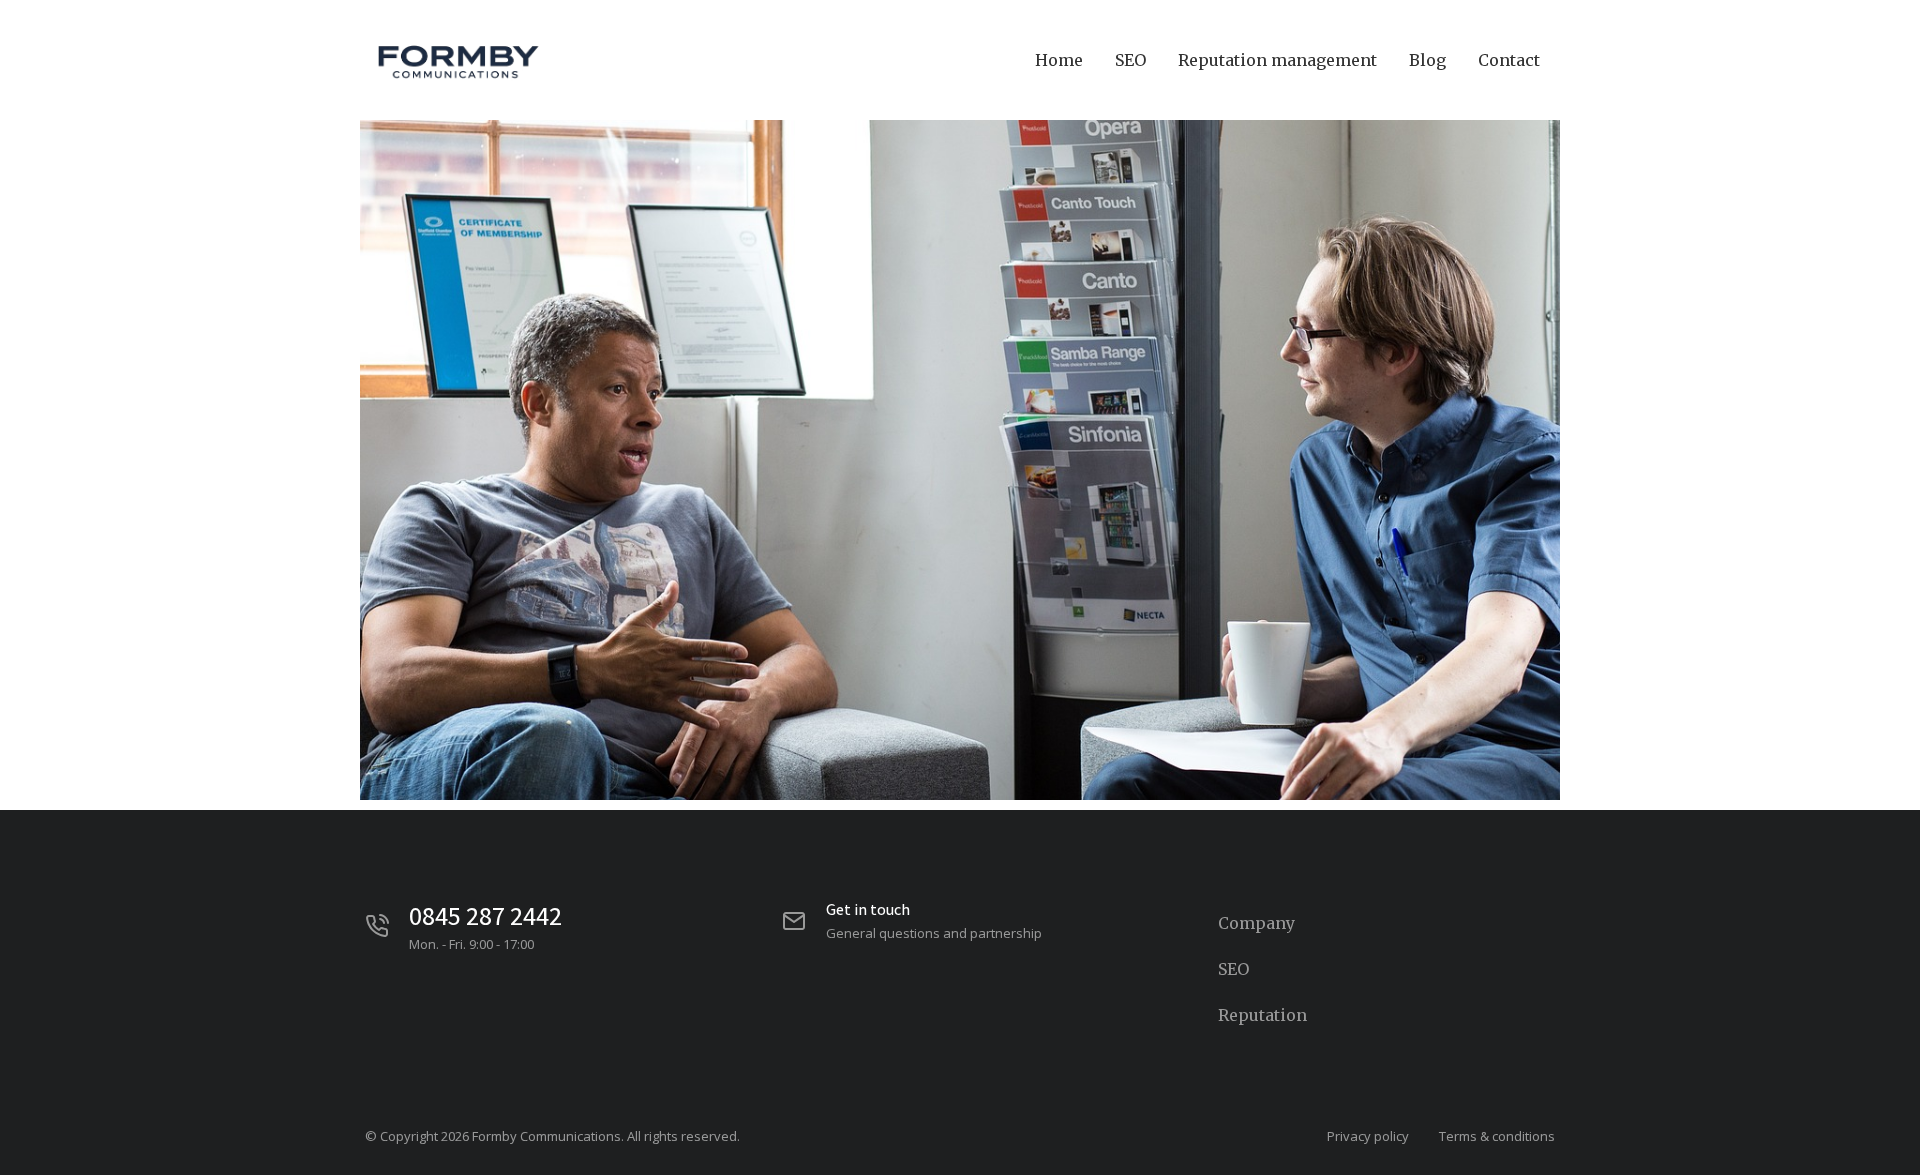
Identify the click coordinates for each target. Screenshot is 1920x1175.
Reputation (1262, 1015)
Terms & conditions (1497, 1136)
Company (1256, 923)
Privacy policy (1368, 1136)
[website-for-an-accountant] (960, 400)
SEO (1233, 969)
